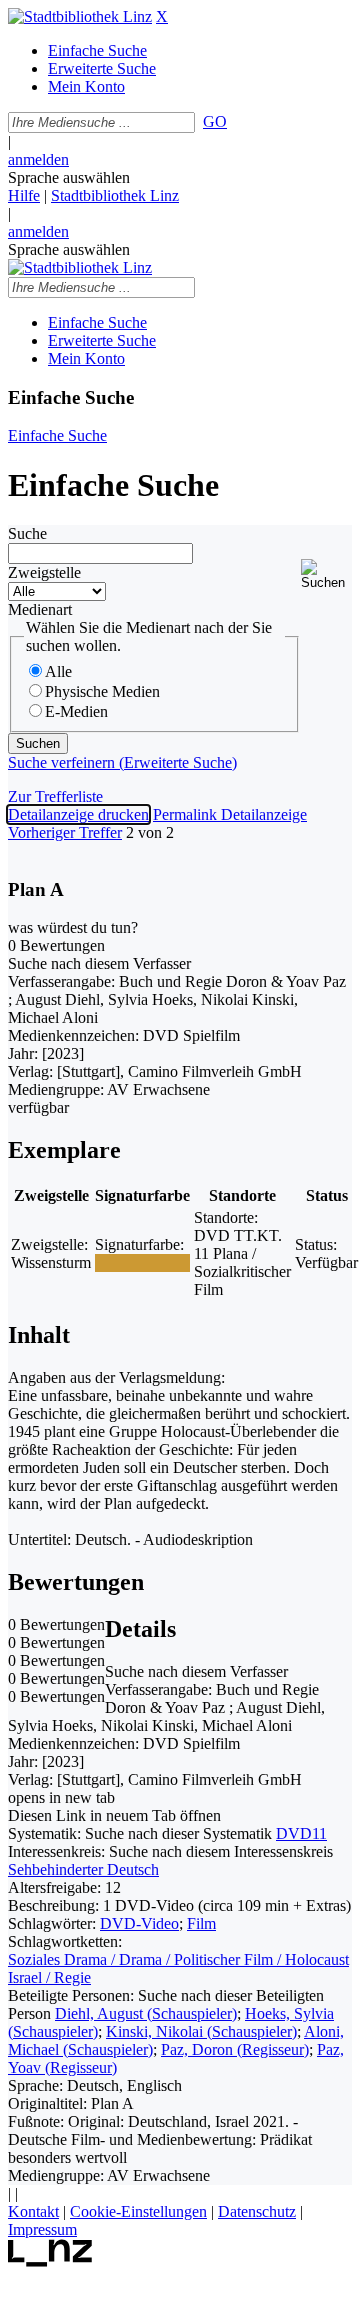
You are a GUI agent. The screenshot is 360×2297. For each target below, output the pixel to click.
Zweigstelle (44, 572)
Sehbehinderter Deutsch (83, 1869)
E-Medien (76, 711)
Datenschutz (257, 2211)
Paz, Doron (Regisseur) (235, 2049)
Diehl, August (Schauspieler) (146, 2013)
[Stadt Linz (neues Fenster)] (50, 2261)
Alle (58, 671)
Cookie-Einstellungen (138, 2211)
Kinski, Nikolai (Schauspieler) (201, 2031)
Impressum (42, 2229)
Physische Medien (102, 691)
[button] (326, 574)
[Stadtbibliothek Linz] (80, 16)
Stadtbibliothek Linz (115, 195)
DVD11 (301, 1833)
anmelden (38, 159)
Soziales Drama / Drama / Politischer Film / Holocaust (178, 1959)
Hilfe (24, 195)
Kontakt (33, 2211)
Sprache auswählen (69, 177)
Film (201, 1923)
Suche (27, 533)
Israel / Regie (49, 1977)
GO (215, 121)
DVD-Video (139, 1923)
